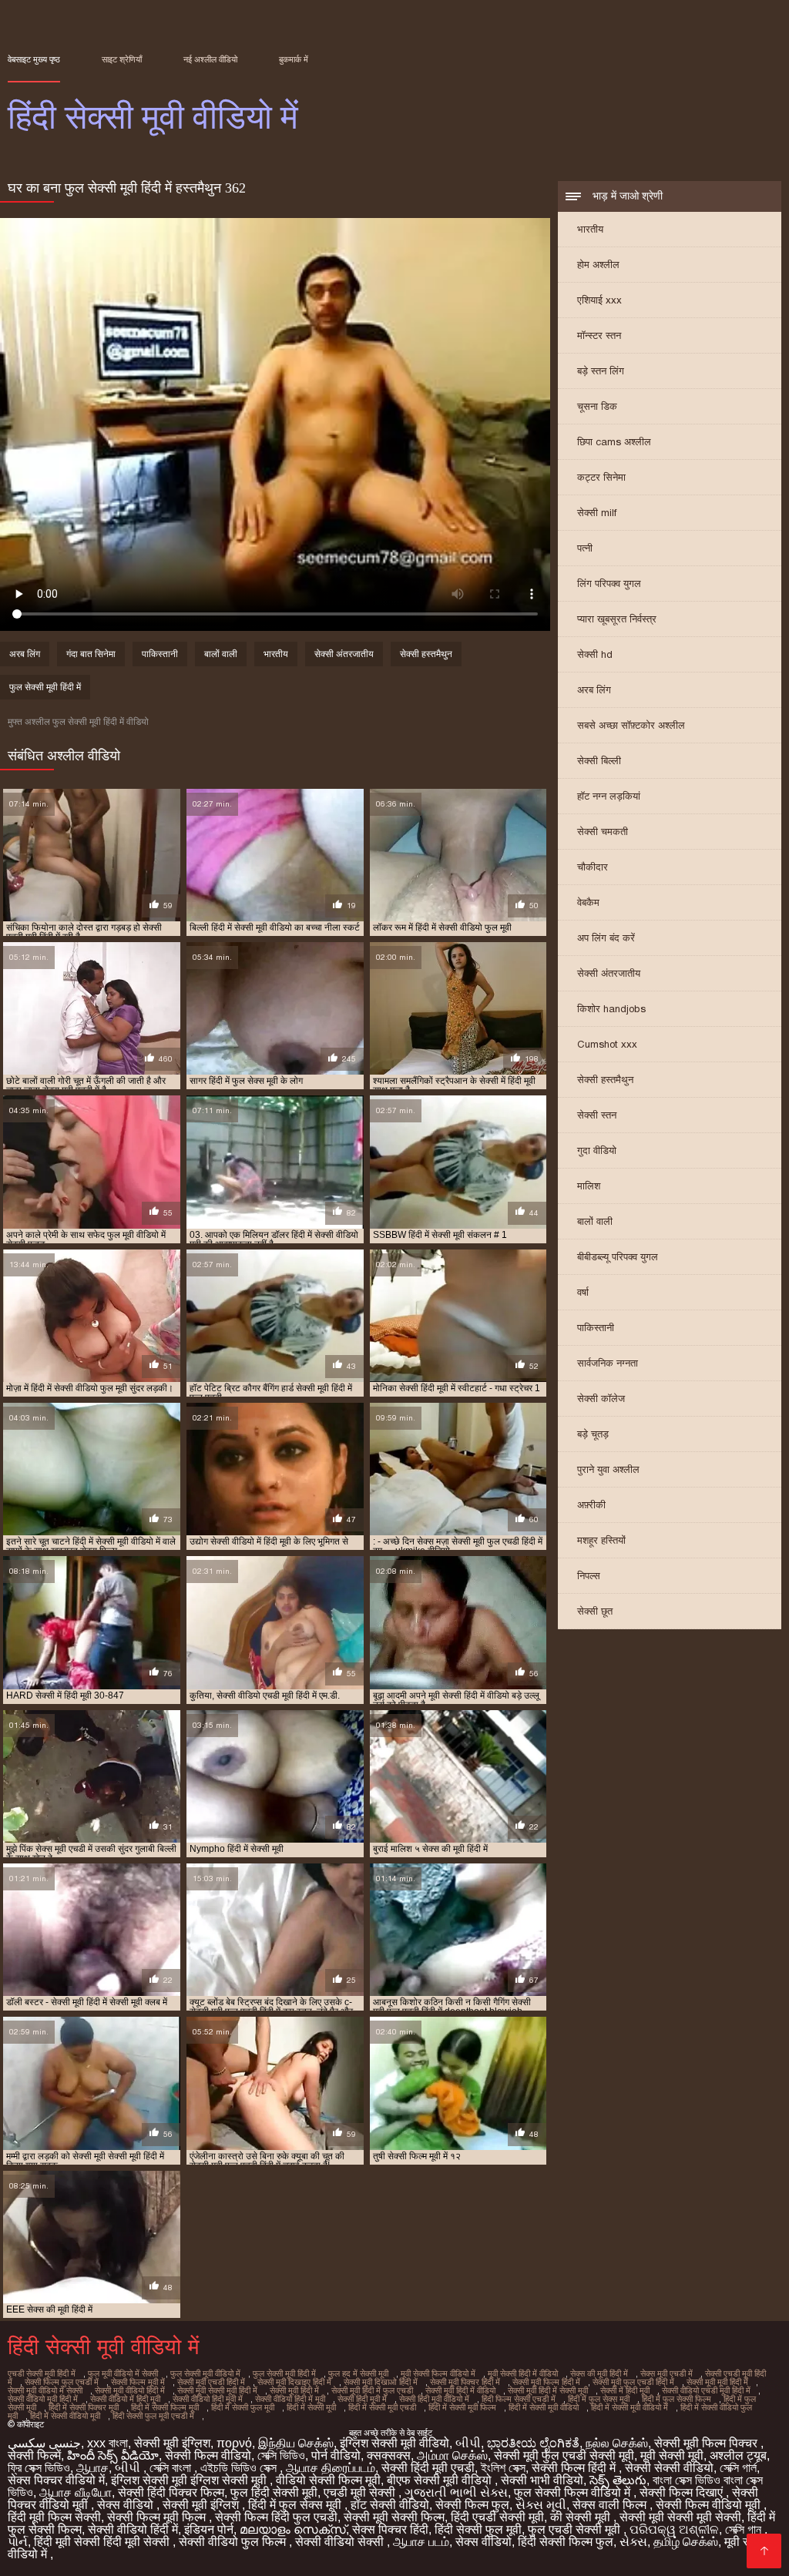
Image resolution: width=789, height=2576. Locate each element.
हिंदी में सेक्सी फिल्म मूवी (165, 2407)
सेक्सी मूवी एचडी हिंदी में (211, 2382)
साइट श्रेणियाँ (122, 59)
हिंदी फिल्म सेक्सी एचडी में (519, 2399)
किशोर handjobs (611, 1009)
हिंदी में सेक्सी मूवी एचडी (382, 2407)
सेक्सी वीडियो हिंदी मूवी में (208, 2399)
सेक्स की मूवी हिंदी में (599, 2373)
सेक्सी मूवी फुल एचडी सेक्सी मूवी (564, 2455)
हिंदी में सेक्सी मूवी (311, 2407)
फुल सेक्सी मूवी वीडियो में (205, 2373)
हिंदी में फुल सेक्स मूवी (599, 2399)
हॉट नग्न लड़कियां (609, 796)
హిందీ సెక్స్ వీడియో (113, 2455)
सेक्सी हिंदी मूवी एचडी (428, 2468)
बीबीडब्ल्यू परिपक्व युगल (618, 1257)
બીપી (468, 2443)
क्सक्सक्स (389, 2455)
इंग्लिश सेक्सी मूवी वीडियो (394, 2443)
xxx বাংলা (107, 2443)
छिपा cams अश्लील (614, 442)
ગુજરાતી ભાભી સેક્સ (456, 2492)
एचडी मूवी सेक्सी (361, 2492)
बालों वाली (595, 1221)
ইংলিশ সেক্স (503, 2468)
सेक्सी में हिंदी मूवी (625, 2390)
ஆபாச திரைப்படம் (331, 2468)
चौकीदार (593, 867)
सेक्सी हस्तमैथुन (605, 1080)
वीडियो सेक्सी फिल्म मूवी (328, 2480)
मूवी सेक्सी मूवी (672, 2455)
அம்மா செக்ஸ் (452, 2455)
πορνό (234, 2443)
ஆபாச (92, 2468)
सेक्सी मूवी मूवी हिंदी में (717, 2382)
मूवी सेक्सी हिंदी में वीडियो (523, 2373)
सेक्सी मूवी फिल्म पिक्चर (707, 2443)
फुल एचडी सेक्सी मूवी (576, 2529)
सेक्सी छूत (595, 1611)
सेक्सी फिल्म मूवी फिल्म (158, 2517)
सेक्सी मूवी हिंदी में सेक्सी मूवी (548, 2390)
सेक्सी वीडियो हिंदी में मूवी (290, 2399)
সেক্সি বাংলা (172, 2468)
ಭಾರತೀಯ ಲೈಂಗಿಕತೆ (533, 2443)
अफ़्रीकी (591, 1505)
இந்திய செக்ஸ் (296, 2443)
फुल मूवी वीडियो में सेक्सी (123, 2373)
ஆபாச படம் (421, 2542)
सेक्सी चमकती (603, 832)
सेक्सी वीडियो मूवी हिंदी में (43, 2399)
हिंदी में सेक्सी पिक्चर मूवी (84, 2407)
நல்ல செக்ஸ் (617, 2443)
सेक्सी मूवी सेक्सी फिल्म (394, 2517)
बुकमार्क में (294, 59)
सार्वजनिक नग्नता (608, 1363)
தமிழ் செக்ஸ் (686, 2542)
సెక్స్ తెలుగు (618, 2480)
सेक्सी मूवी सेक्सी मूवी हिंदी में (217, 2390)
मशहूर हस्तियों (601, 1540)
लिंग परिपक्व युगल (609, 584)
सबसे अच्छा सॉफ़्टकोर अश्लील (631, 725)
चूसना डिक (597, 406)
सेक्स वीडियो (127, 2505)
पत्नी (585, 548)
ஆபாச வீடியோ (76, 2492)
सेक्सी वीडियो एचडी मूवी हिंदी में (706, 2390)
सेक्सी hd (595, 654)
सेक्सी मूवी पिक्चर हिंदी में (465, 2382)
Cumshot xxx (607, 1044)
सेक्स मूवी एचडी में (666, 2373)
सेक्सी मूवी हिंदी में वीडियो (460, 2390)
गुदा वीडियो (597, 1150)
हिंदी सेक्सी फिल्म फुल (566, 2542)
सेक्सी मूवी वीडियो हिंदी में (130, 2390)
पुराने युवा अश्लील (608, 1469)
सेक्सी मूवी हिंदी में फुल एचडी (372, 2390)
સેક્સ (633, 2542)
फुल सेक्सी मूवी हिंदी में (45, 687)
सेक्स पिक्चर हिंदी (390, 2529)
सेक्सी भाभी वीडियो (542, 2480)
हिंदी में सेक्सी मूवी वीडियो (544, 2407)
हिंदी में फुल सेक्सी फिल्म (677, 2399)
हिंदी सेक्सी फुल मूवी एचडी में (153, 2416)
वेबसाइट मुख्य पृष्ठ (34, 59)
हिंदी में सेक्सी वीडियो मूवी (65, 2416)
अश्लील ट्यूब (738, 2455)
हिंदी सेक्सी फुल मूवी (478, 2529)
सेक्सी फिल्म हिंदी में (575, 2468)
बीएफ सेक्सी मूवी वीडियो (441, 2480)
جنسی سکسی (44, 2443)
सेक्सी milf (597, 513)
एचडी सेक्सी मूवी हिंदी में (42, 2373)
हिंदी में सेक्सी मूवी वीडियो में (630, 2407)
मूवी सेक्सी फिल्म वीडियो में (438, 2373)
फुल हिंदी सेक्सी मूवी (274, 2492)
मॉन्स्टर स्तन (599, 335)
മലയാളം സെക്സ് (293, 2529)
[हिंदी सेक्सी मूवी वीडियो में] (764, 2551)
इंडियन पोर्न (209, 2529)
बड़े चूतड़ (593, 1434)
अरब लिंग (594, 690)
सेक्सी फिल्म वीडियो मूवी (710, 2505)
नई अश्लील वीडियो (210, 59)
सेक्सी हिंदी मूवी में (362, 2399)
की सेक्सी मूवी (582, 2517)
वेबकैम (588, 902)
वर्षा (583, 1292)
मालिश (589, 1186)
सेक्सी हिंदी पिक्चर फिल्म (171, 2492)
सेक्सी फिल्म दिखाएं (683, 2492)
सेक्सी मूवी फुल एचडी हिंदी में (633, 2382)
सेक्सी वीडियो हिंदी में (133, 2529)
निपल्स (589, 1576)
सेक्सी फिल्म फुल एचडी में (62, 2382)
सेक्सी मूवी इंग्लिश (172, 2443)
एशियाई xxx (599, 300)
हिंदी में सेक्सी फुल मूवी (243, 2407)
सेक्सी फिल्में (34, 2455)
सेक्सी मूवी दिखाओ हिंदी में (381, 2382)
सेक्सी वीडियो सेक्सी (341, 2542)
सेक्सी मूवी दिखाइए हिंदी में (294, 2382)
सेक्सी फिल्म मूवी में (138, 2382)
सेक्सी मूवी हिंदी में (294, 2390)
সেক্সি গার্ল (738, 2468)
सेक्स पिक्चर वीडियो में (56, 2480)
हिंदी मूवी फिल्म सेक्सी (54, 2517)
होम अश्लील (598, 265)
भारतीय (590, 229)
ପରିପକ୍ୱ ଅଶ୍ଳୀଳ (674, 2529)
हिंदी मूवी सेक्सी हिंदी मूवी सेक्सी (103, 2542)
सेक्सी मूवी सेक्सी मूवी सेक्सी (680, 2517)
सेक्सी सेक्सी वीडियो (669, 2468)
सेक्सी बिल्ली (599, 761)
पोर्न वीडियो (336, 2455)
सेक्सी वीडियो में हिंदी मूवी (125, 2399)
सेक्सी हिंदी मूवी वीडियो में (434, 2399)
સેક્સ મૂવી (541, 2505)
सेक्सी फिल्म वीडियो (208, 2455)
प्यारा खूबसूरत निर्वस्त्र (617, 619)
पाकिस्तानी (596, 1328)
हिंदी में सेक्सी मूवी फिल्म (462, 2407)
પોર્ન (18, 2542)
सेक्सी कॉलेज (601, 1399)
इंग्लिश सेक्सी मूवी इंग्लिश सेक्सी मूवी (190, 2480)
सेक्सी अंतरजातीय (609, 973)
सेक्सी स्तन (597, 1115)
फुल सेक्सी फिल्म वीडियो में (574, 2492)
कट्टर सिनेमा (601, 477)
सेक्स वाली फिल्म (611, 2505)
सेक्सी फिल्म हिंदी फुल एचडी (276, 2517)
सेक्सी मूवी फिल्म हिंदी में (546, 2382)
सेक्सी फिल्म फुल (472, 2505)
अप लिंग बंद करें (606, 938)
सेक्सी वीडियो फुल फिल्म (234, 2542)
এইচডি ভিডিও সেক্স (240, 2468)
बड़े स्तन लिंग (601, 371)
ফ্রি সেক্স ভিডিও (39, 2468)
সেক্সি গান (745, 2529)
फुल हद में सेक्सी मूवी (358, 2373)
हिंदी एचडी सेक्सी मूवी (497, 2517)
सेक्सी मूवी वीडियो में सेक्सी (45, 2390)
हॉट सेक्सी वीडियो (390, 2505)
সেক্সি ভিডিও (281, 2455)
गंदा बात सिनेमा (91, 654)
